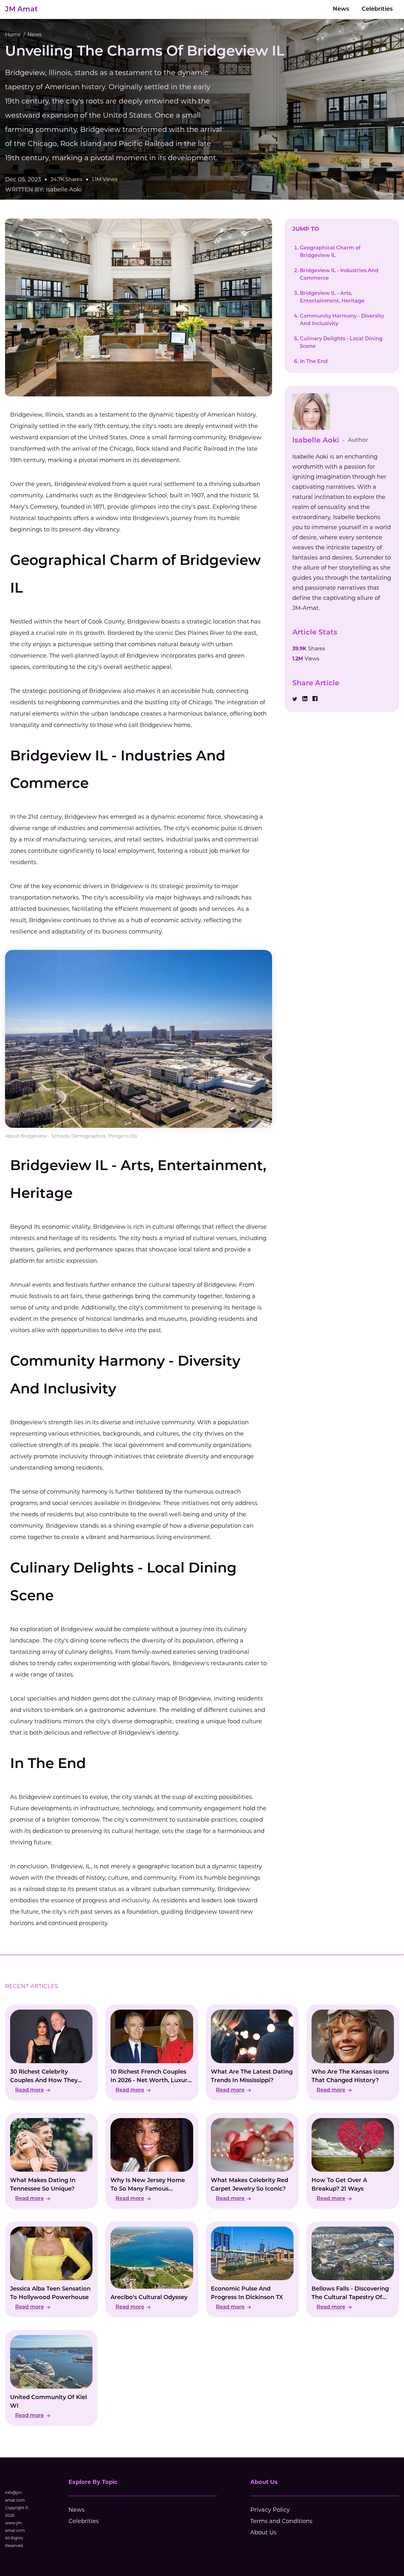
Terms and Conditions (281, 2521)
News (341, 9)
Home (13, 35)
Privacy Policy (270, 2510)
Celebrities (377, 9)
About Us (263, 2532)
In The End (314, 362)
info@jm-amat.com (15, 2496)
